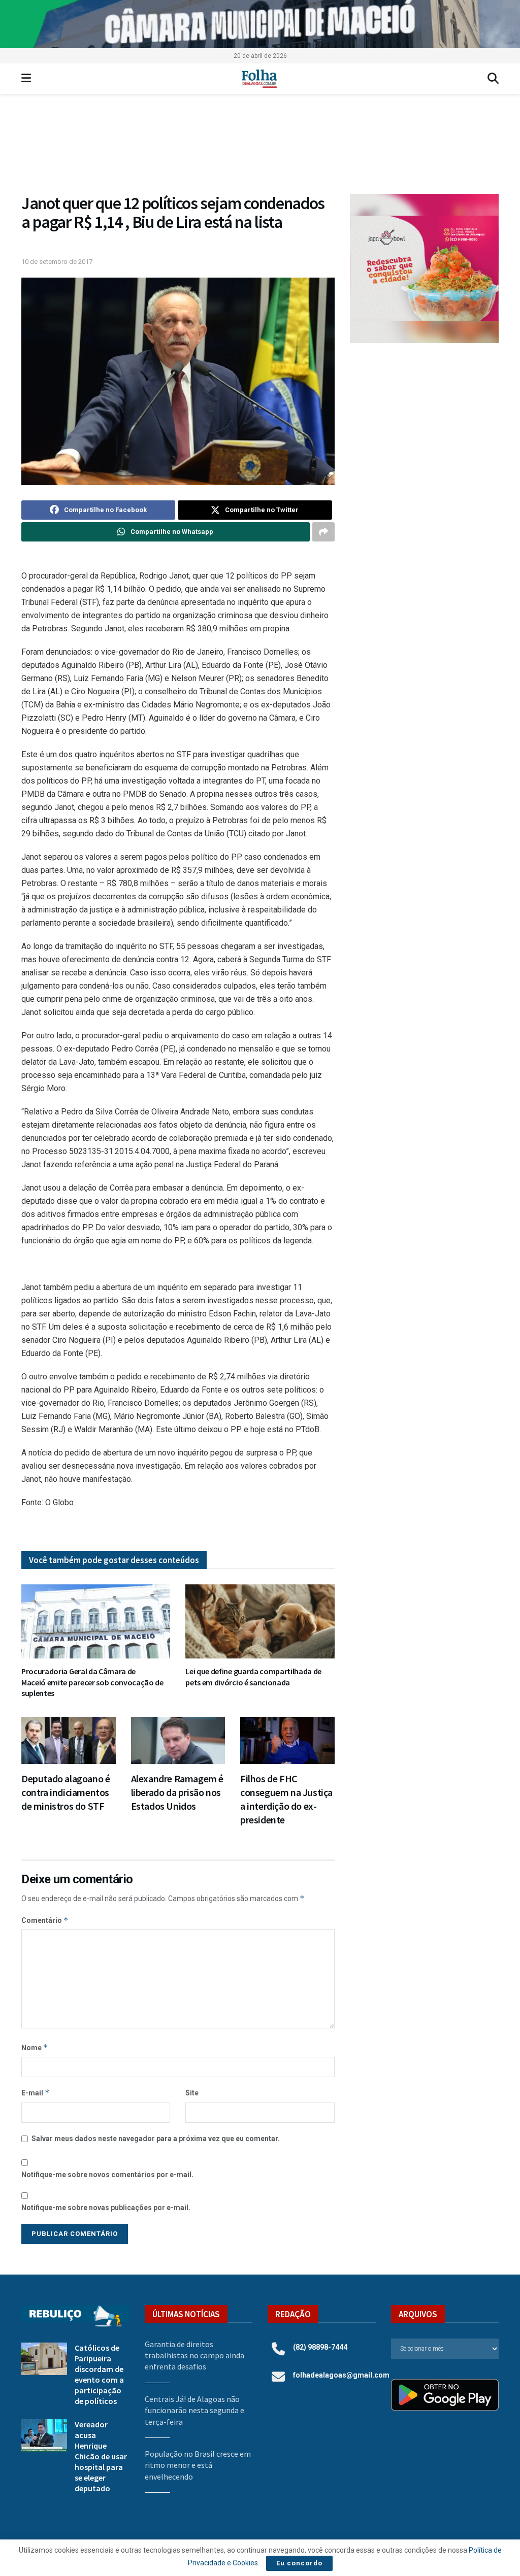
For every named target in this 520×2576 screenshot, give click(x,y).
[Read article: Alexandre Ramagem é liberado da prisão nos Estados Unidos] (178, 1740)
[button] (424, 268)
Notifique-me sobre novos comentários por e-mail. (107, 2175)
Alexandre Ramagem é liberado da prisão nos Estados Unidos (177, 1792)
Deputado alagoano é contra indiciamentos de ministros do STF (66, 1792)
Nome (35, 2047)
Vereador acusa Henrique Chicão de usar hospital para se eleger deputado (101, 2456)
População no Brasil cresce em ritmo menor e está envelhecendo (198, 2465)
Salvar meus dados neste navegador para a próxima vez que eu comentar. (156, 2139)
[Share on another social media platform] (323, 532)
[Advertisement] (424, 427)
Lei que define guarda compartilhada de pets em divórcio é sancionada (253, 1677)
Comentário (45, 1920)
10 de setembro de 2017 (57, 262)
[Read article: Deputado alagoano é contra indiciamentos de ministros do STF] (69, 1740)
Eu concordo (299, 2563)
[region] (260, 24)
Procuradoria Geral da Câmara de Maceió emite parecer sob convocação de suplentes (92, 1682)
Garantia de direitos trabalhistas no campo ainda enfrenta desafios (194, 2355)
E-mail (36, 2093)
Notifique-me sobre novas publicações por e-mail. (106, 2208)
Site (192, 2093)
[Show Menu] (26, 79)
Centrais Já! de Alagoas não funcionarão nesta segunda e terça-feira (194, 2410)
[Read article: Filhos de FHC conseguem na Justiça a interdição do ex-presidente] (287, 1740)
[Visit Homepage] (259, 79)
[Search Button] (493, 79)
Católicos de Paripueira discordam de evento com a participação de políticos (99, 2374)
